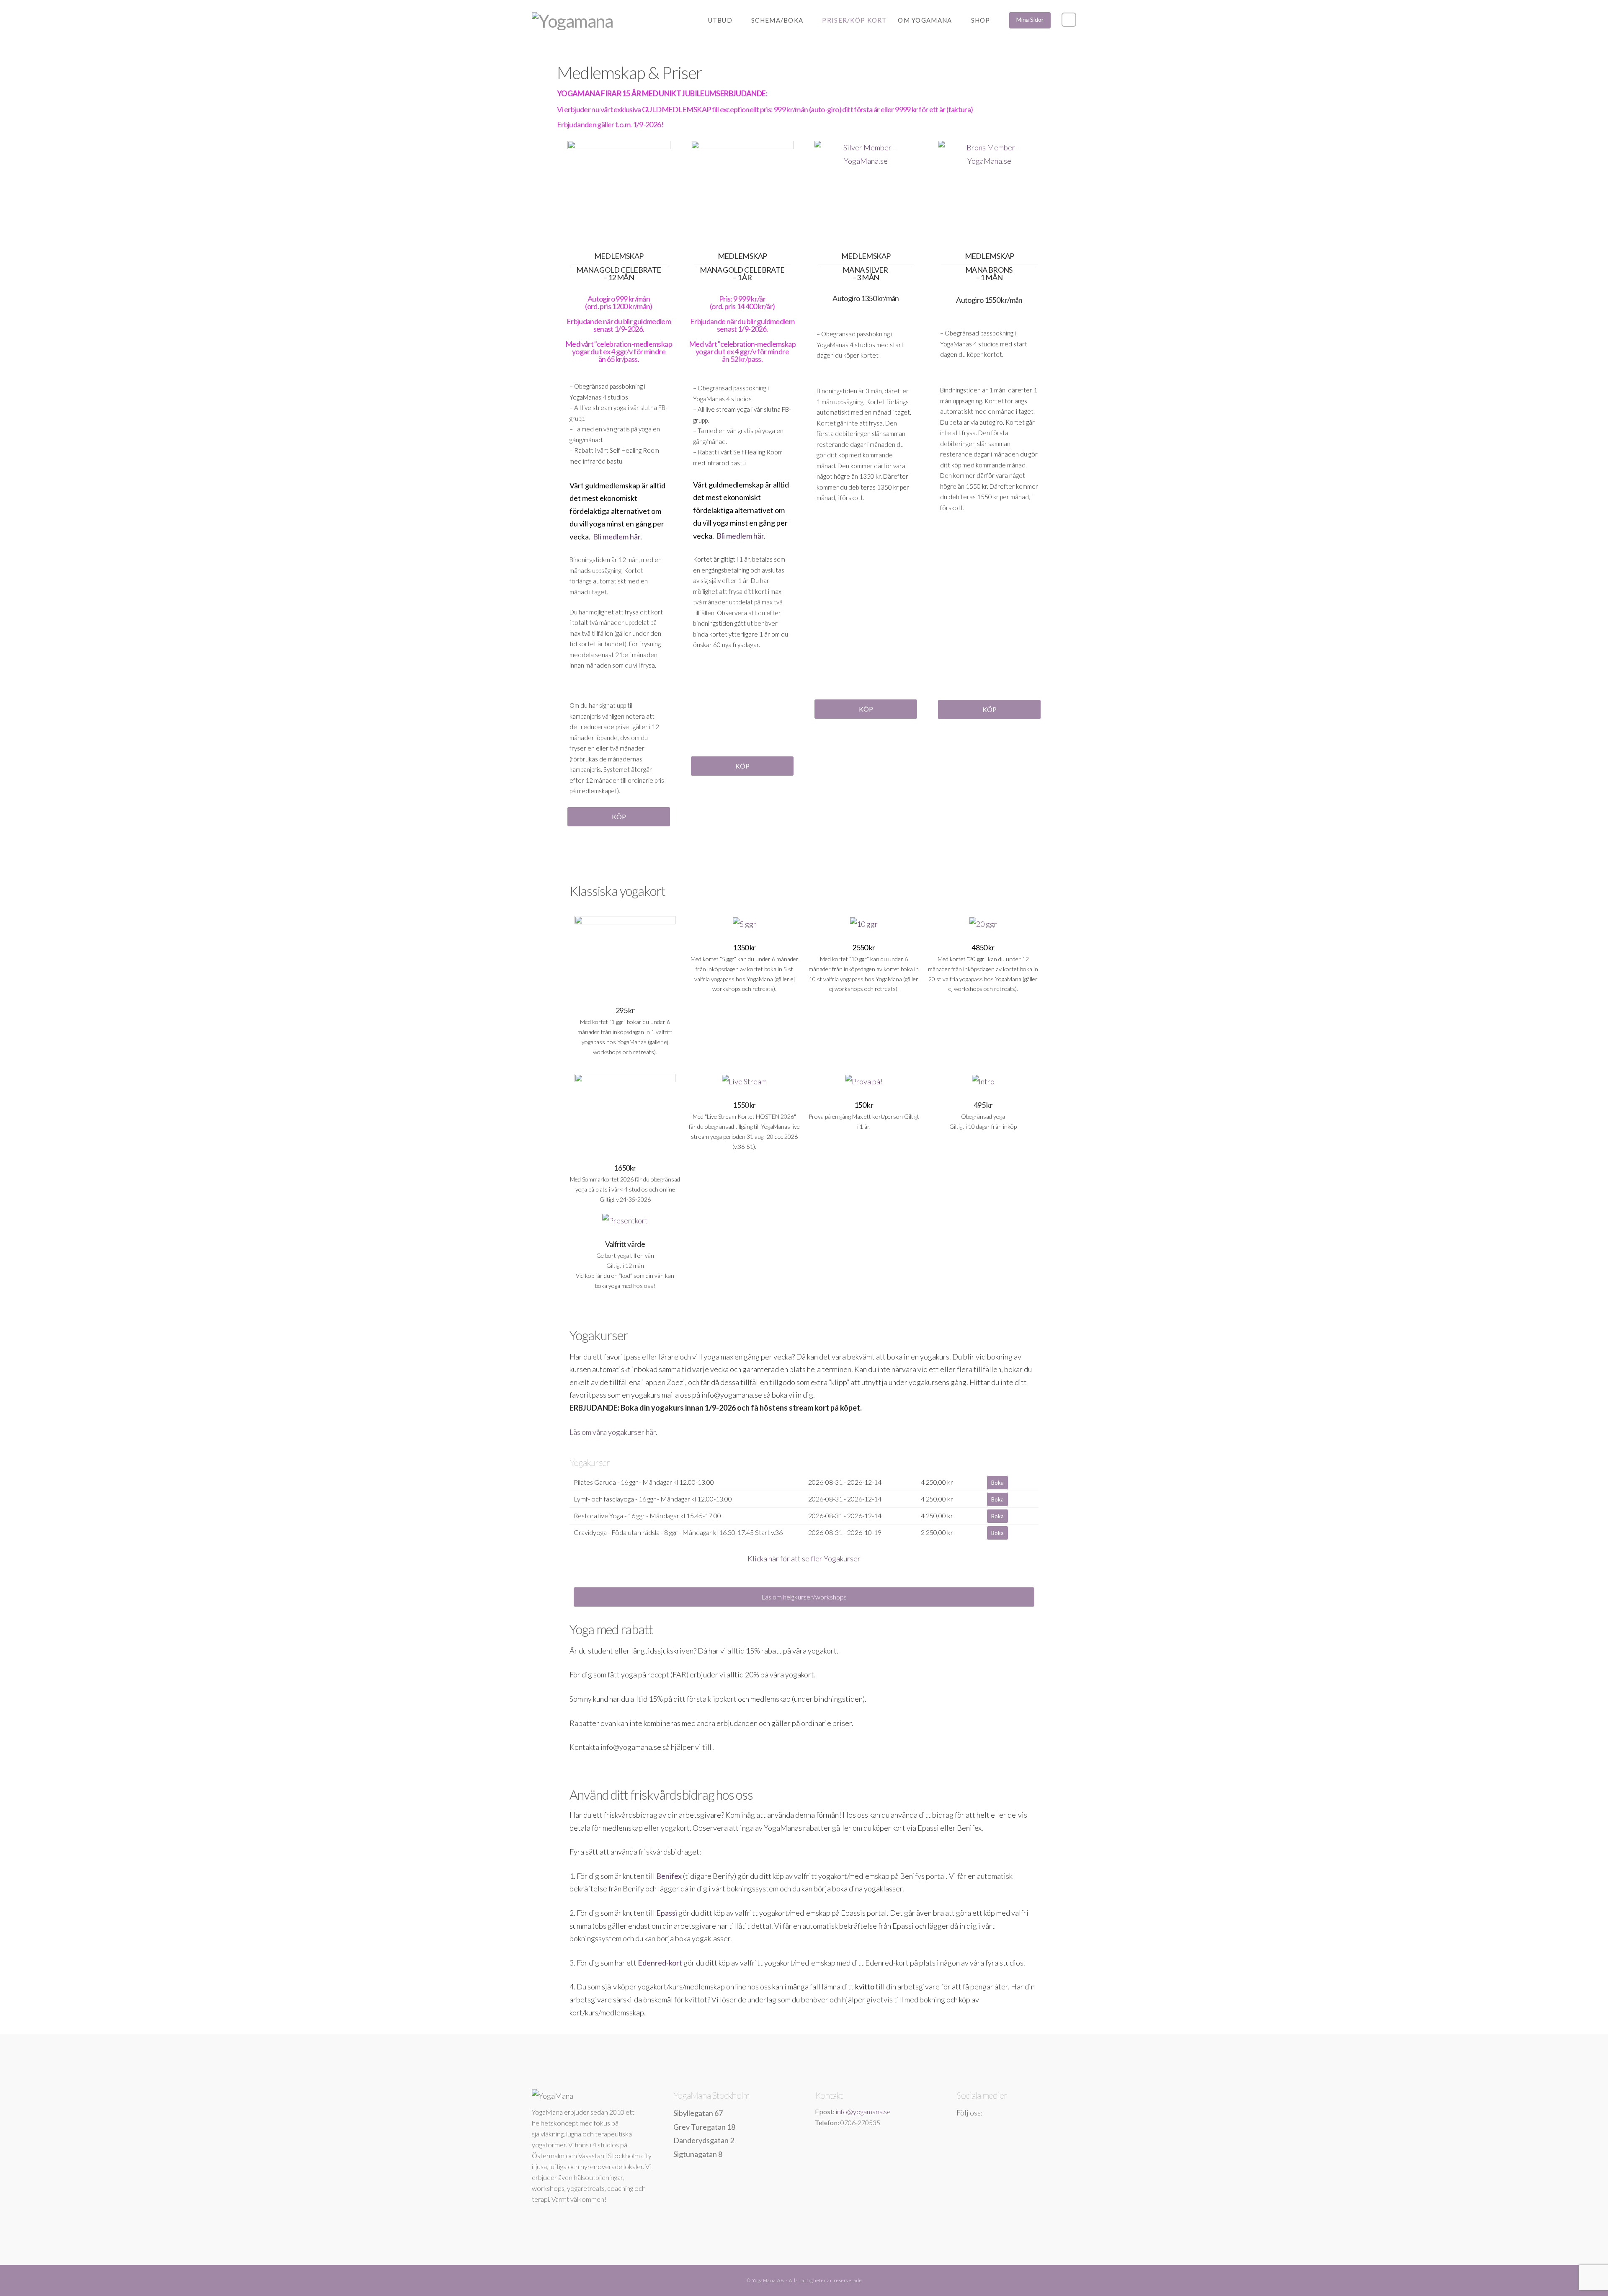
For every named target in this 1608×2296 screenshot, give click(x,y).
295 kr (625, 1010)
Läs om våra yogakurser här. (613, 1432)
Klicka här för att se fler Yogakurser (804, 1558)
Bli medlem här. (741, 536)
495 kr (983, 1105)
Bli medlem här (617, 537)
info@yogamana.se (863, 2112)
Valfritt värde (625, 1244)
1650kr (625, 1168)
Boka (997, 1483)
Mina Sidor (1030, 19)
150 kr (864, 1105)
